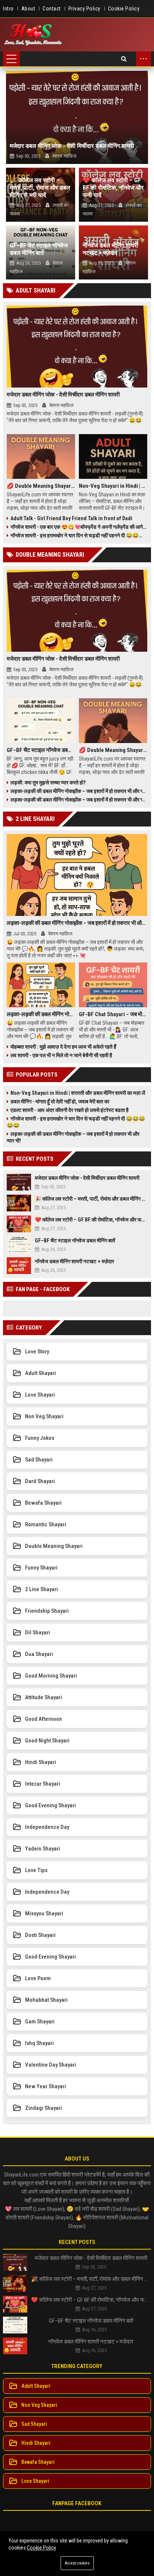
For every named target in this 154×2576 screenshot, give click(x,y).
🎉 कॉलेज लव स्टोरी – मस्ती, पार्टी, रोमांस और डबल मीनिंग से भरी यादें (40, 188)
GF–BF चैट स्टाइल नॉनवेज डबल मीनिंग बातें (39, 249)
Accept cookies (77, 2563)
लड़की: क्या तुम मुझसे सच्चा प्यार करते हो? (48, 783)
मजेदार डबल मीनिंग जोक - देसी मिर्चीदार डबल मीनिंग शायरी (72, 146)
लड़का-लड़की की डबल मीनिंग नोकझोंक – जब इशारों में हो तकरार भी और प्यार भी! (79, 791)
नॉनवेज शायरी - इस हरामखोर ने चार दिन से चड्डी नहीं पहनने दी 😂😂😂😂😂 (79, 535)
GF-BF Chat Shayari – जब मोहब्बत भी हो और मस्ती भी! (113, 1014)
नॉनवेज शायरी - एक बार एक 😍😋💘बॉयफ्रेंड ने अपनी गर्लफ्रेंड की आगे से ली (79, 527)
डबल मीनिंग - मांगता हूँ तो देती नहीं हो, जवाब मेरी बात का (60, 1101)
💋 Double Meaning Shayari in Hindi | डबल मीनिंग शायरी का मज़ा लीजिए (41, 486)
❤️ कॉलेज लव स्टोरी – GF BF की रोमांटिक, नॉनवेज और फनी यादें (113, 188)
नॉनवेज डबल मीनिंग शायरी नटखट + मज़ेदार (110, 249)
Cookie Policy (41, 2548)
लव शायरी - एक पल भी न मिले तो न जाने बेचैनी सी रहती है (61, 1055)
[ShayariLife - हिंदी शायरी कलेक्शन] (33, 35)
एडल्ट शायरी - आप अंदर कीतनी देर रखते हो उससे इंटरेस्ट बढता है (70, 1110)
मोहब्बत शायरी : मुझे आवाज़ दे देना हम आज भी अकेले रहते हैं (63, 1047)
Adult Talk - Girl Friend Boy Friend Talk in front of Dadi (71, 518)
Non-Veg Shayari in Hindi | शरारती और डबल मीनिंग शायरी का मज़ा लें (113, 486)
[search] (124, 59)
